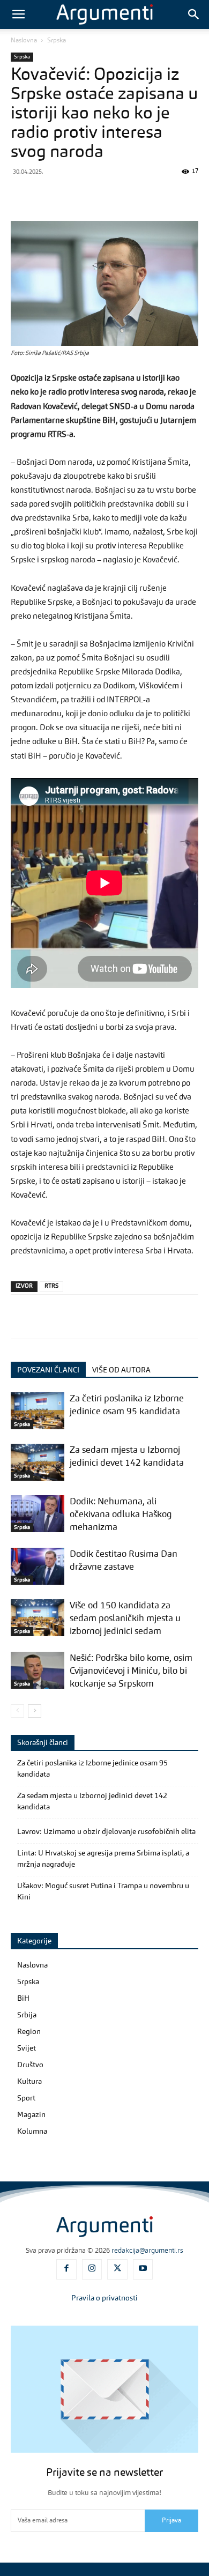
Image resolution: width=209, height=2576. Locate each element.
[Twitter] (46, 196)
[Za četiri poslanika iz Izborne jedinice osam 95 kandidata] (38, 1411)
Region (29, 2032)
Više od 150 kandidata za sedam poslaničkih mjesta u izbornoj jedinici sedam (125, 1619)
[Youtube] (143, 2269)
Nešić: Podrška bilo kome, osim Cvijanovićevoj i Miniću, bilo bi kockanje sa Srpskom (131, 1671)
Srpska (57, 41)
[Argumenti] (104, 2226)
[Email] (169, 196)
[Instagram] (92, 2269)
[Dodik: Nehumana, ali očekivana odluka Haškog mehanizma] (38, 1514)
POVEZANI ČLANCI (48, 1370)
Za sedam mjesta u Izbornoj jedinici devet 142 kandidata (92, 1802)
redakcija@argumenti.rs (147, 2251)
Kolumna (32, 2132)
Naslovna (24, 41)
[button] (18, 14)
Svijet (27, 2048)
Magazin (31, 2115)
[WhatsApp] (95, 196)
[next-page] (35, 1711)
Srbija (27, 2015)
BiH (23, 1999)
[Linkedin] (145, 196)
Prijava (171, 2521)
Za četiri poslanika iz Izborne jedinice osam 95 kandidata (92, 1769)
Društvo (30, 2065)
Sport (26, 2098)
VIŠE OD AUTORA (121, 1370)
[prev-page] (17, 1711)
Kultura (29, 2082)
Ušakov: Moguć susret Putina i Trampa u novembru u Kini (103, 1892)
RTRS (51, 1286)
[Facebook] (21, 196)
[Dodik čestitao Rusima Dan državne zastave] (38, 1566)
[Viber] (71, 196)
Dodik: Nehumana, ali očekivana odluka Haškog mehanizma (121, 1515)
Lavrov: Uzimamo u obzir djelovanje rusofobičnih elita (106, 1832)
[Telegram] (120, 196)
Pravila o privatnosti (104, 2298)
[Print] (194, 196)
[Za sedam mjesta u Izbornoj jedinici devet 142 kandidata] (38, 1462)
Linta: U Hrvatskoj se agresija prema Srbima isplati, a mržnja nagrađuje (103, 1859)
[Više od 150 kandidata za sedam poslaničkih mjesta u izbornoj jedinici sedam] (38, 1618)
